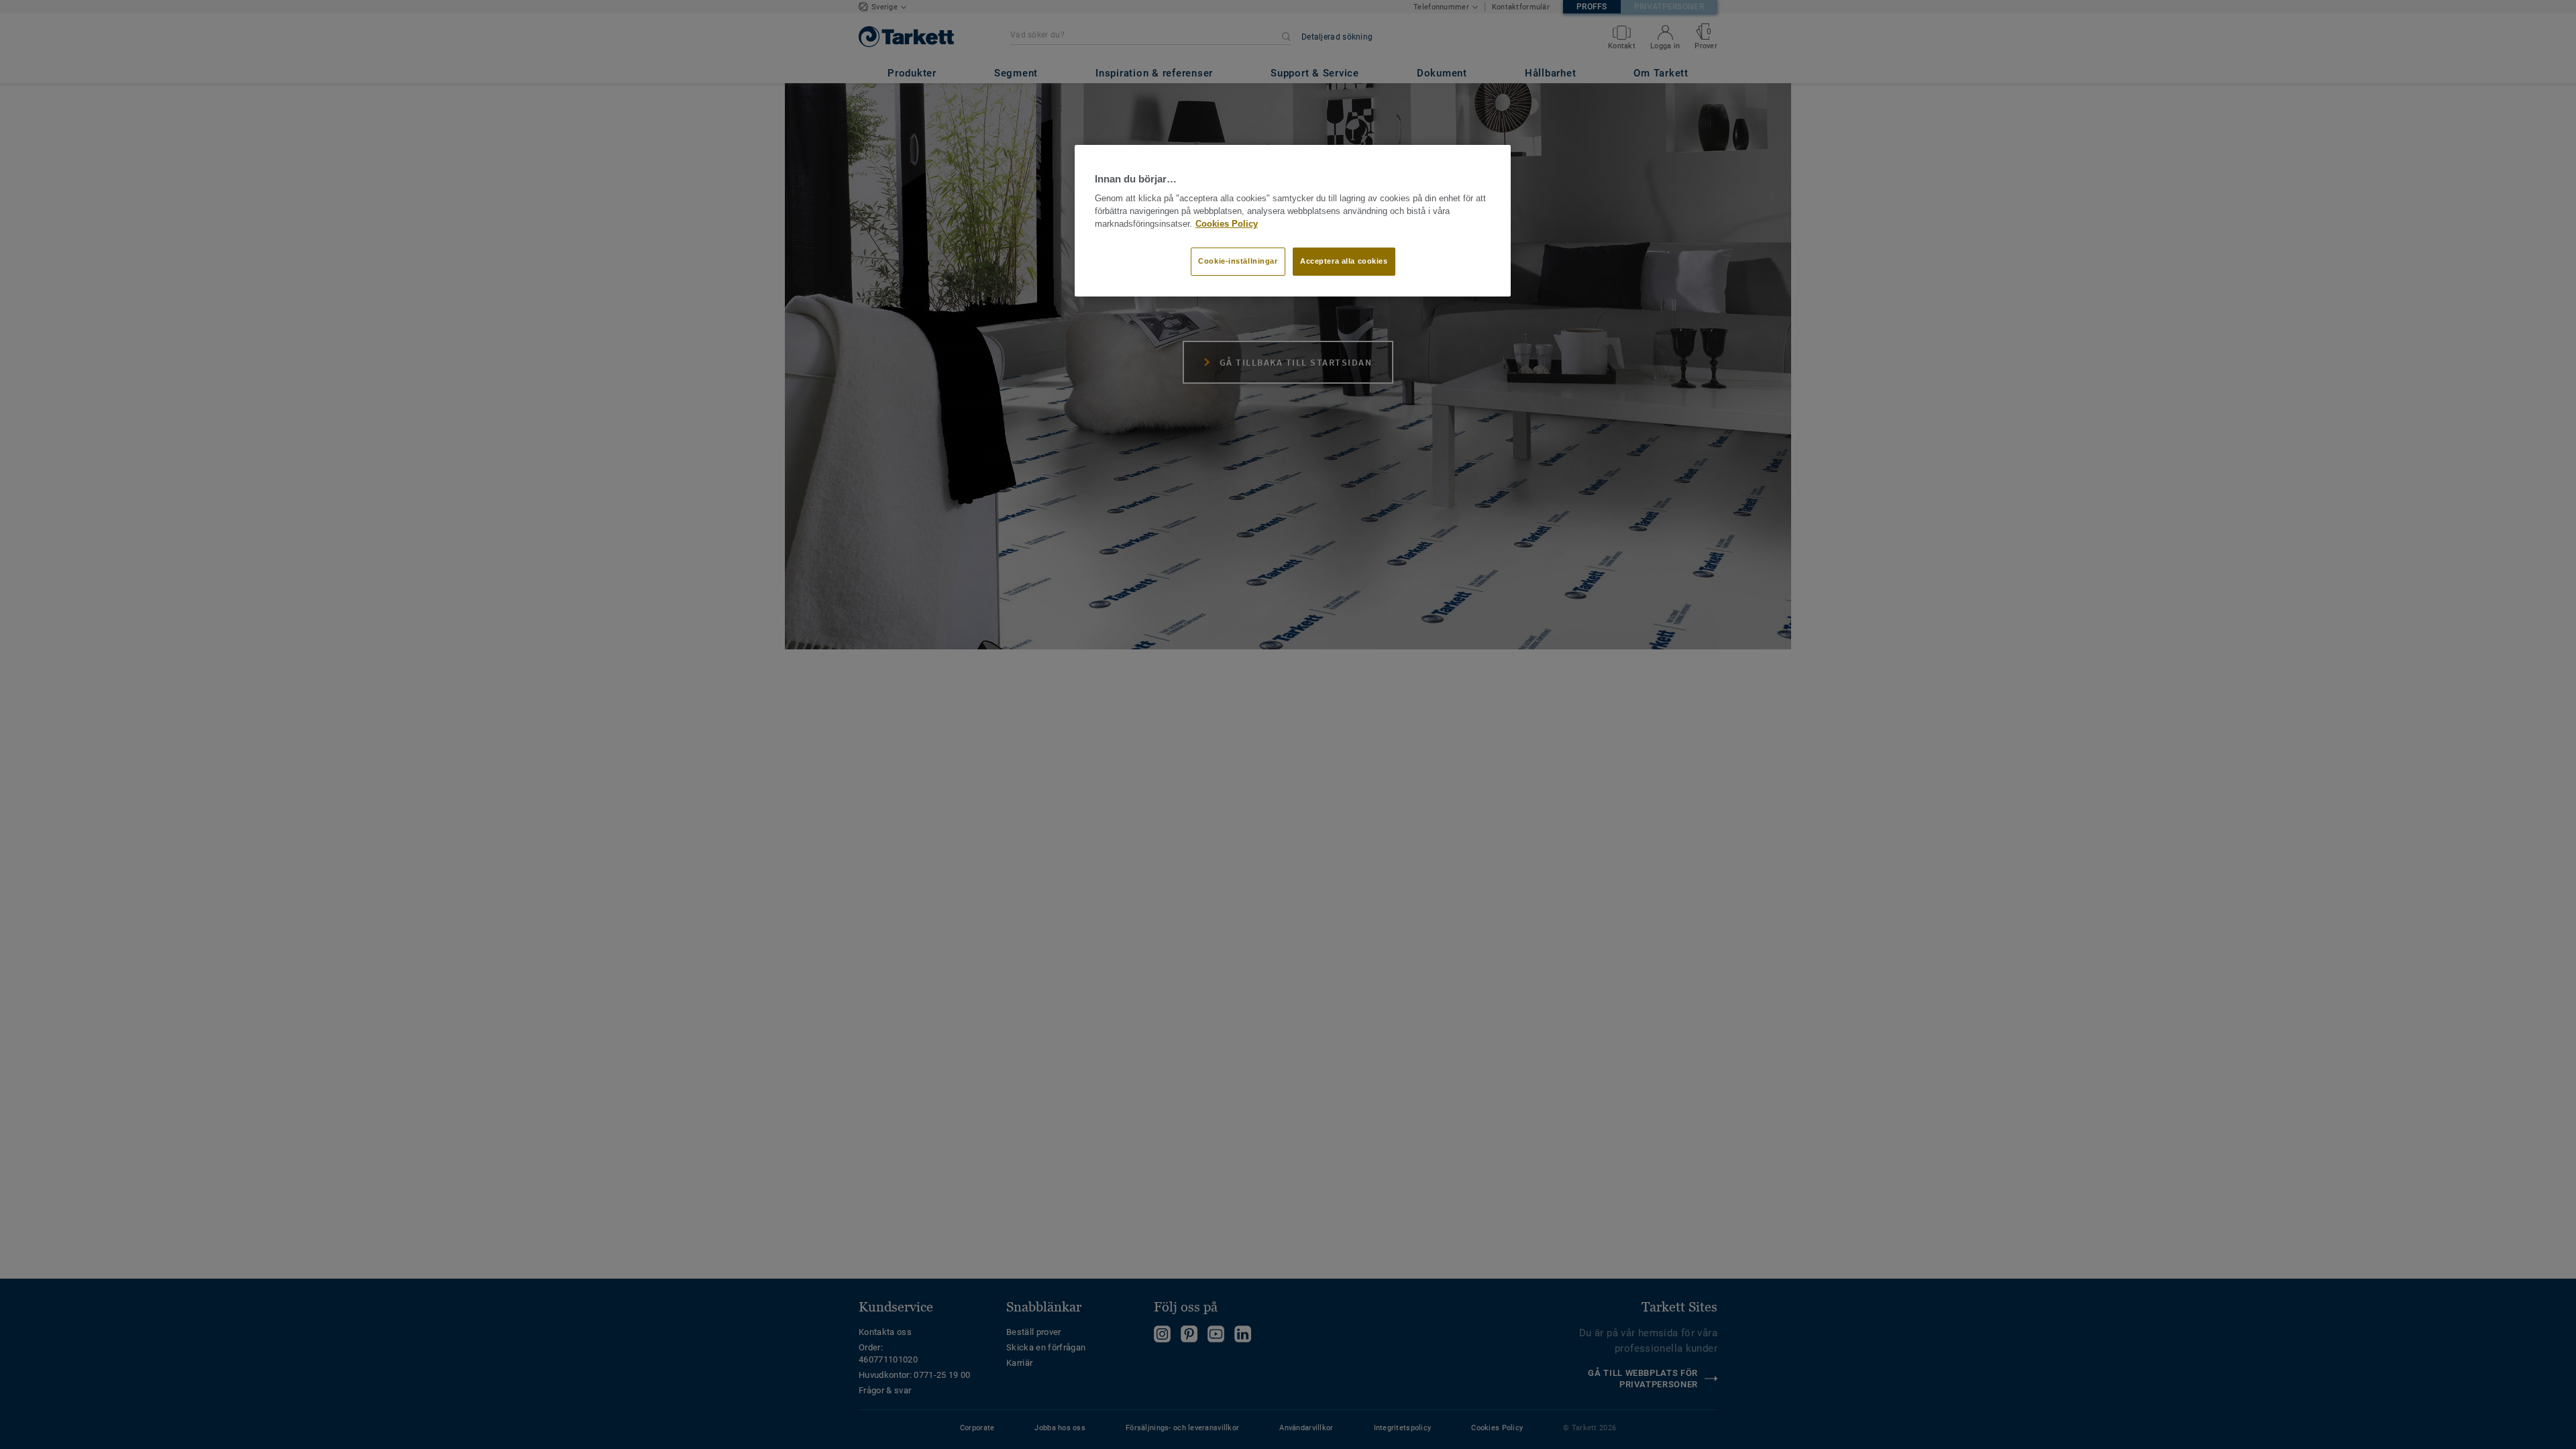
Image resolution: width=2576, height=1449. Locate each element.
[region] (1293, 221)
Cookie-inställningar (1238, 261)
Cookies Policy (1227, 224)
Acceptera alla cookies (1344, 261)
